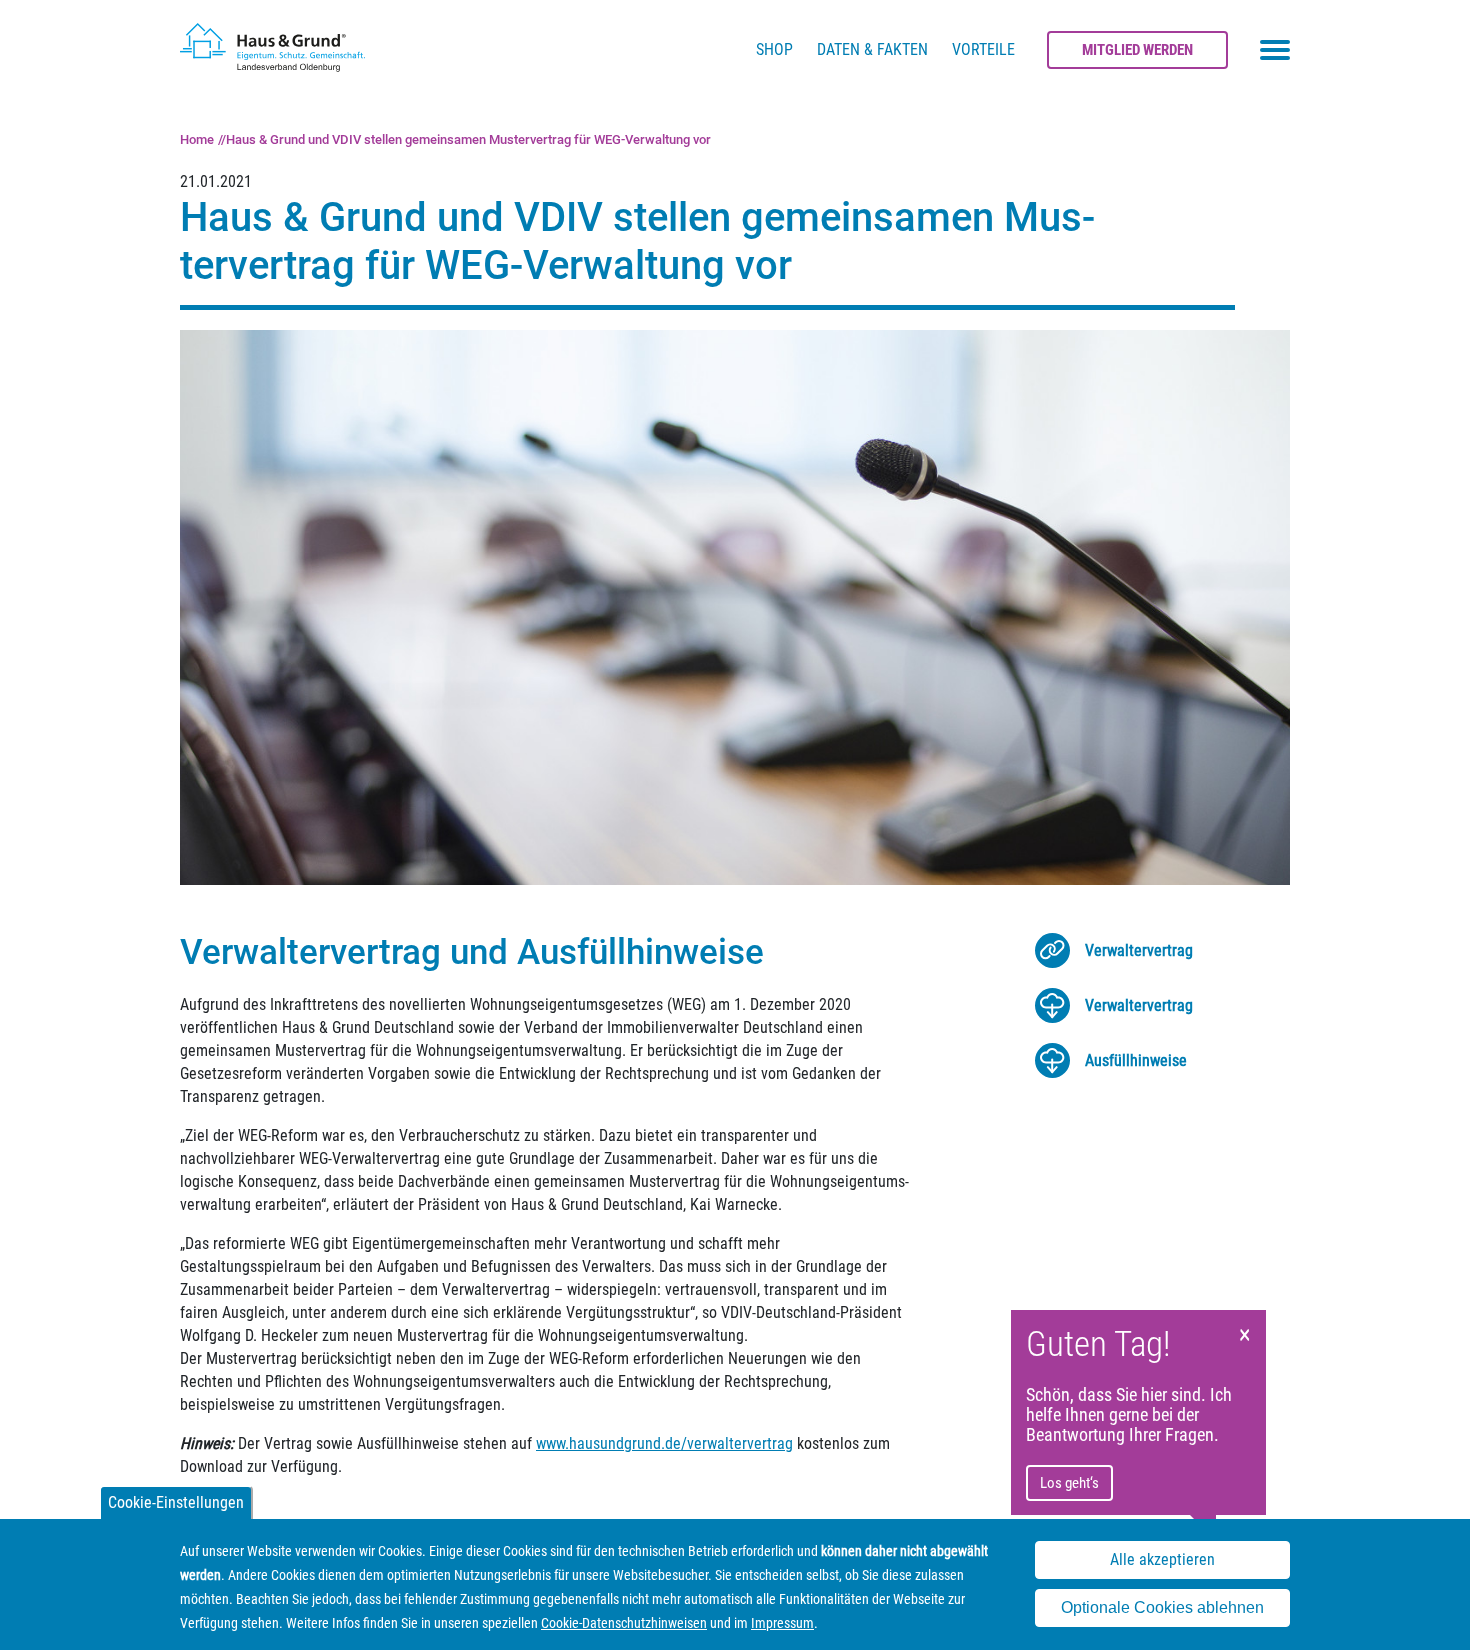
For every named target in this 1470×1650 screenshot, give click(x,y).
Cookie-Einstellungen (176, 1502)
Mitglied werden (1137, 50)
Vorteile (983, 49)
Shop (774, 49)
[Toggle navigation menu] (1275, 50)
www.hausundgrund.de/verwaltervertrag (664, 1443)
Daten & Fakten (872, 49)
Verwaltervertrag (1139, 950)
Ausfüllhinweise (1136, 1060)
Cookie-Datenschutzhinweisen (624, 1623)
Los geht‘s (1069, 1483)
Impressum (782, 1623)
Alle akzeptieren (1162, 1560)
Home (197, 139)
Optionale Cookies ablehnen (1162, 1608)
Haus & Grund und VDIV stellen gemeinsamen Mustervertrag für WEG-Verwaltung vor (468, 139)
